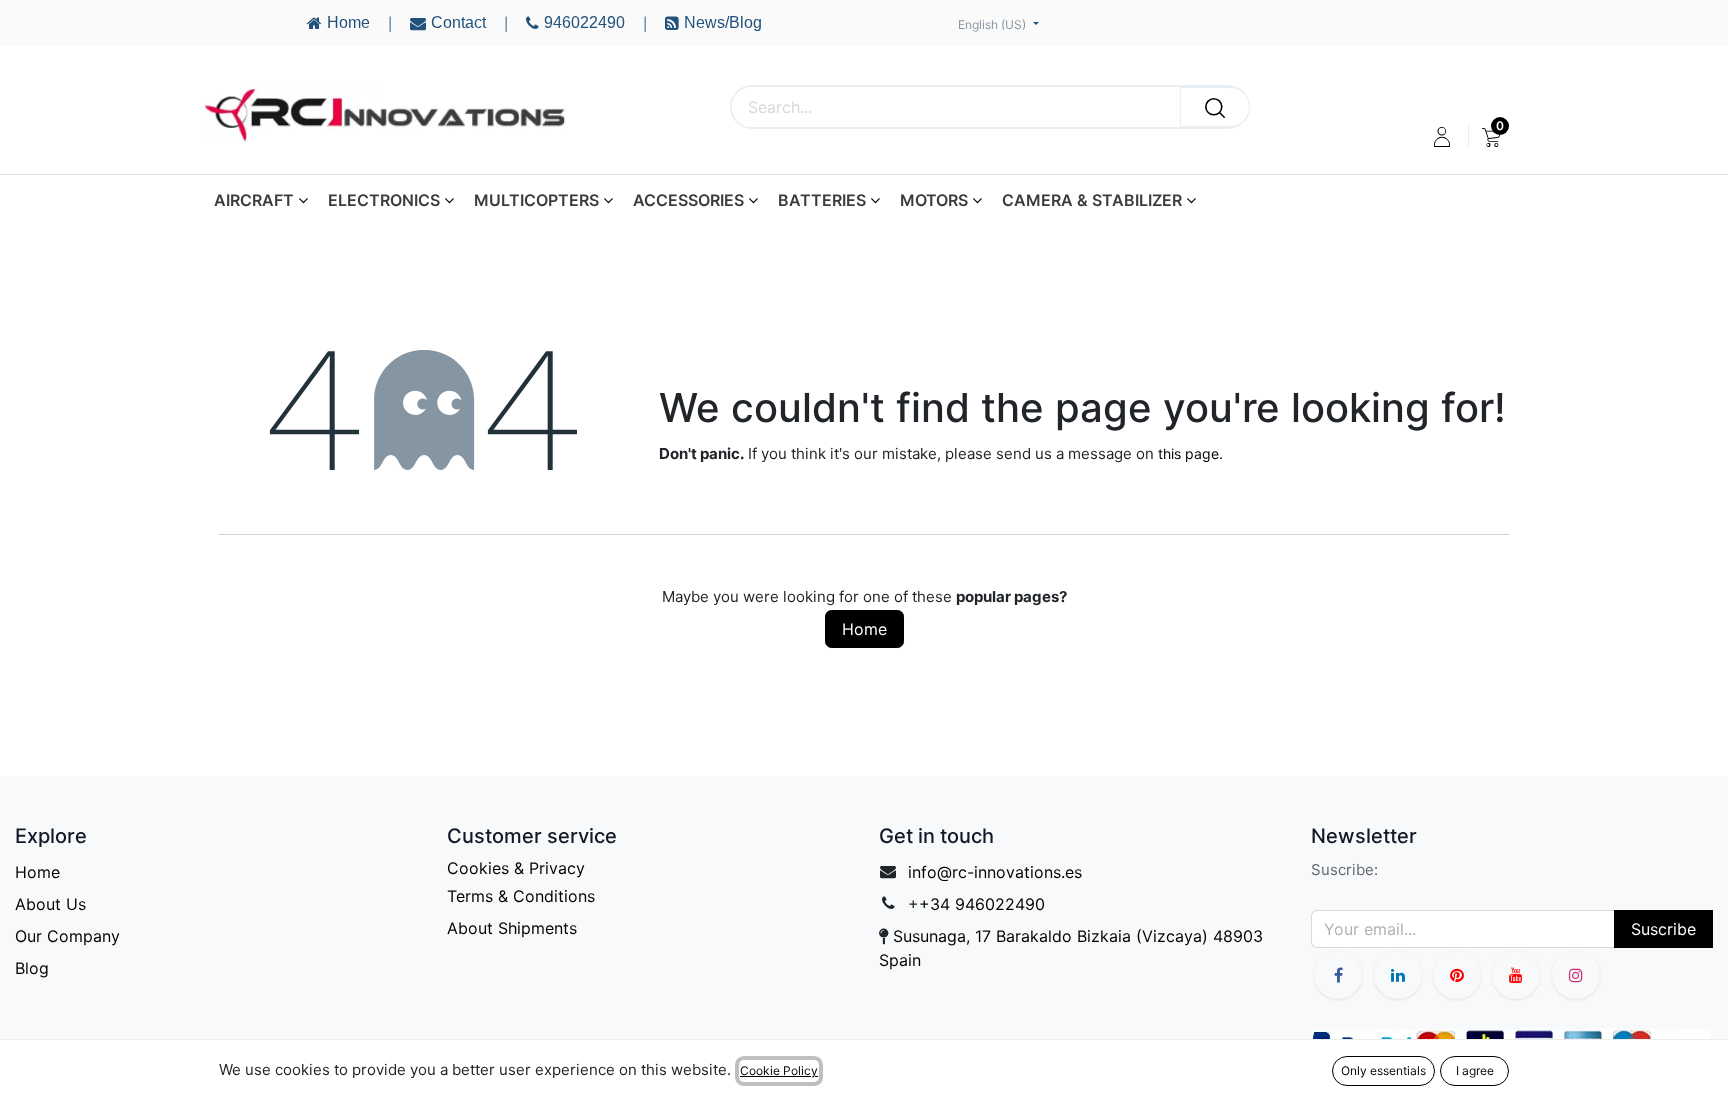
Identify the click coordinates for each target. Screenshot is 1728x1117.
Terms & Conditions (521, 896)
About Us (50, 904)
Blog (32, 968)
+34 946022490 (982, 904)
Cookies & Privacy (516, 868)
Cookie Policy (779, 1070)
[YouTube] (1457, 975)
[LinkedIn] (1398, 975)
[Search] (1215, 107)
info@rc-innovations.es (995, 872)
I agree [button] (1475, 1070)
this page (1188, 453)
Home (864, 629)
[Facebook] (1338, 975)
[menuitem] (1491, 137)
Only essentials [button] (1383, 1070)
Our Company (67, 936)
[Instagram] (1576, 975)
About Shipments (512, 928)
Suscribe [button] (1663, 929)
